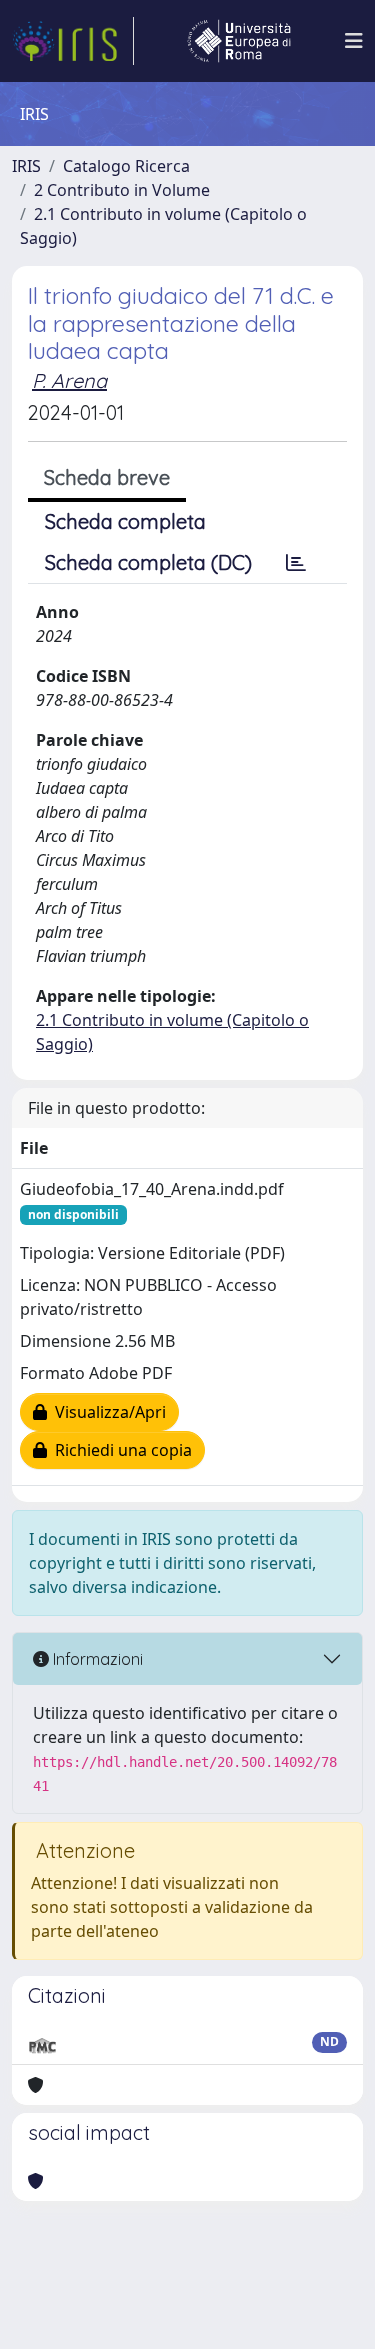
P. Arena (69, 380)
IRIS (26, 166)
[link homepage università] (239, 41)
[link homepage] (73, 41)
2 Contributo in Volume (122, 190)
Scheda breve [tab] (107, 477)
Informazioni (96, 1659)
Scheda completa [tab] (125, 521)
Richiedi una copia (119, 1450)
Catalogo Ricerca (126, 166)
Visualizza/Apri (106, 1412)
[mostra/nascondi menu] (354, 41)
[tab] (296, 563)
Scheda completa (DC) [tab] (148, 562)
